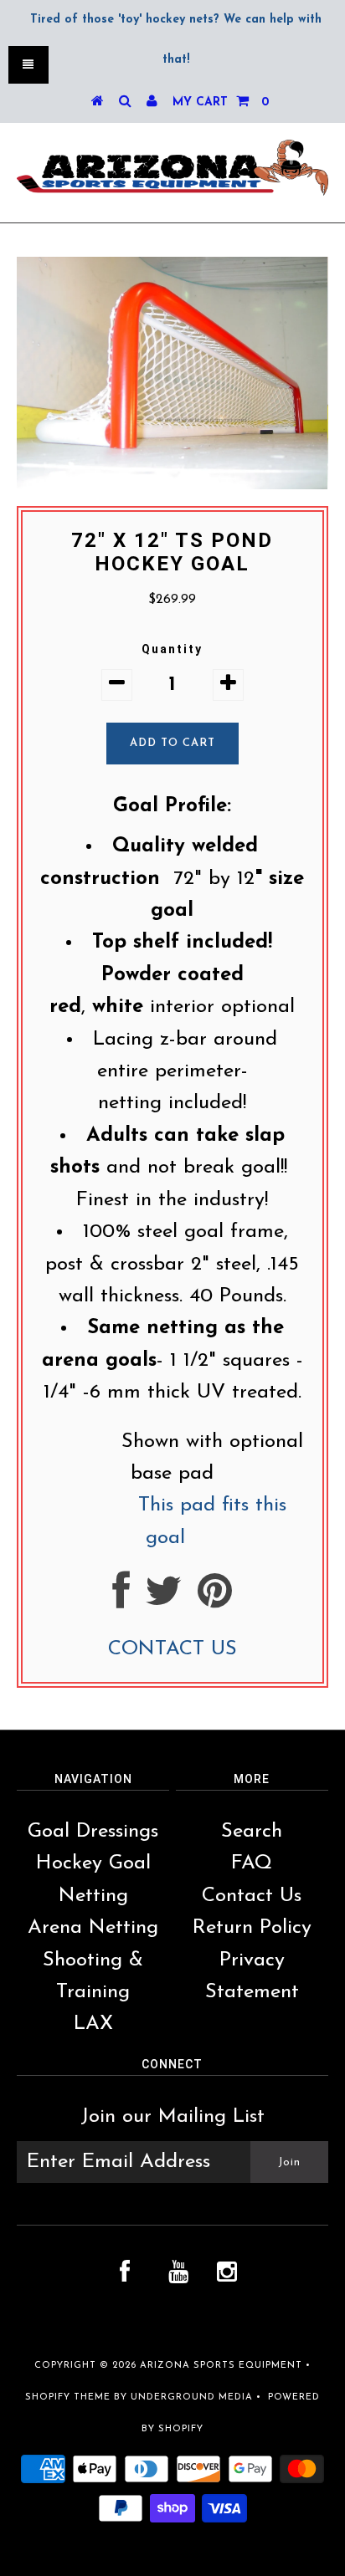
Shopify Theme (68, 2397)
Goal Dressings (93, 1832)
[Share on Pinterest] (215, 1600)
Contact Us (252, 1896)
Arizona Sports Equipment (221, 2366)
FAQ (252, 1863)
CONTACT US (172, 1649)
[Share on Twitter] (164, 1600)
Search (252, 1832)
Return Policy (252, 1928)
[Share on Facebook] (121, 1600)
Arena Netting (93, 1928)
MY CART (221, 102)
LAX (93, 2024)
